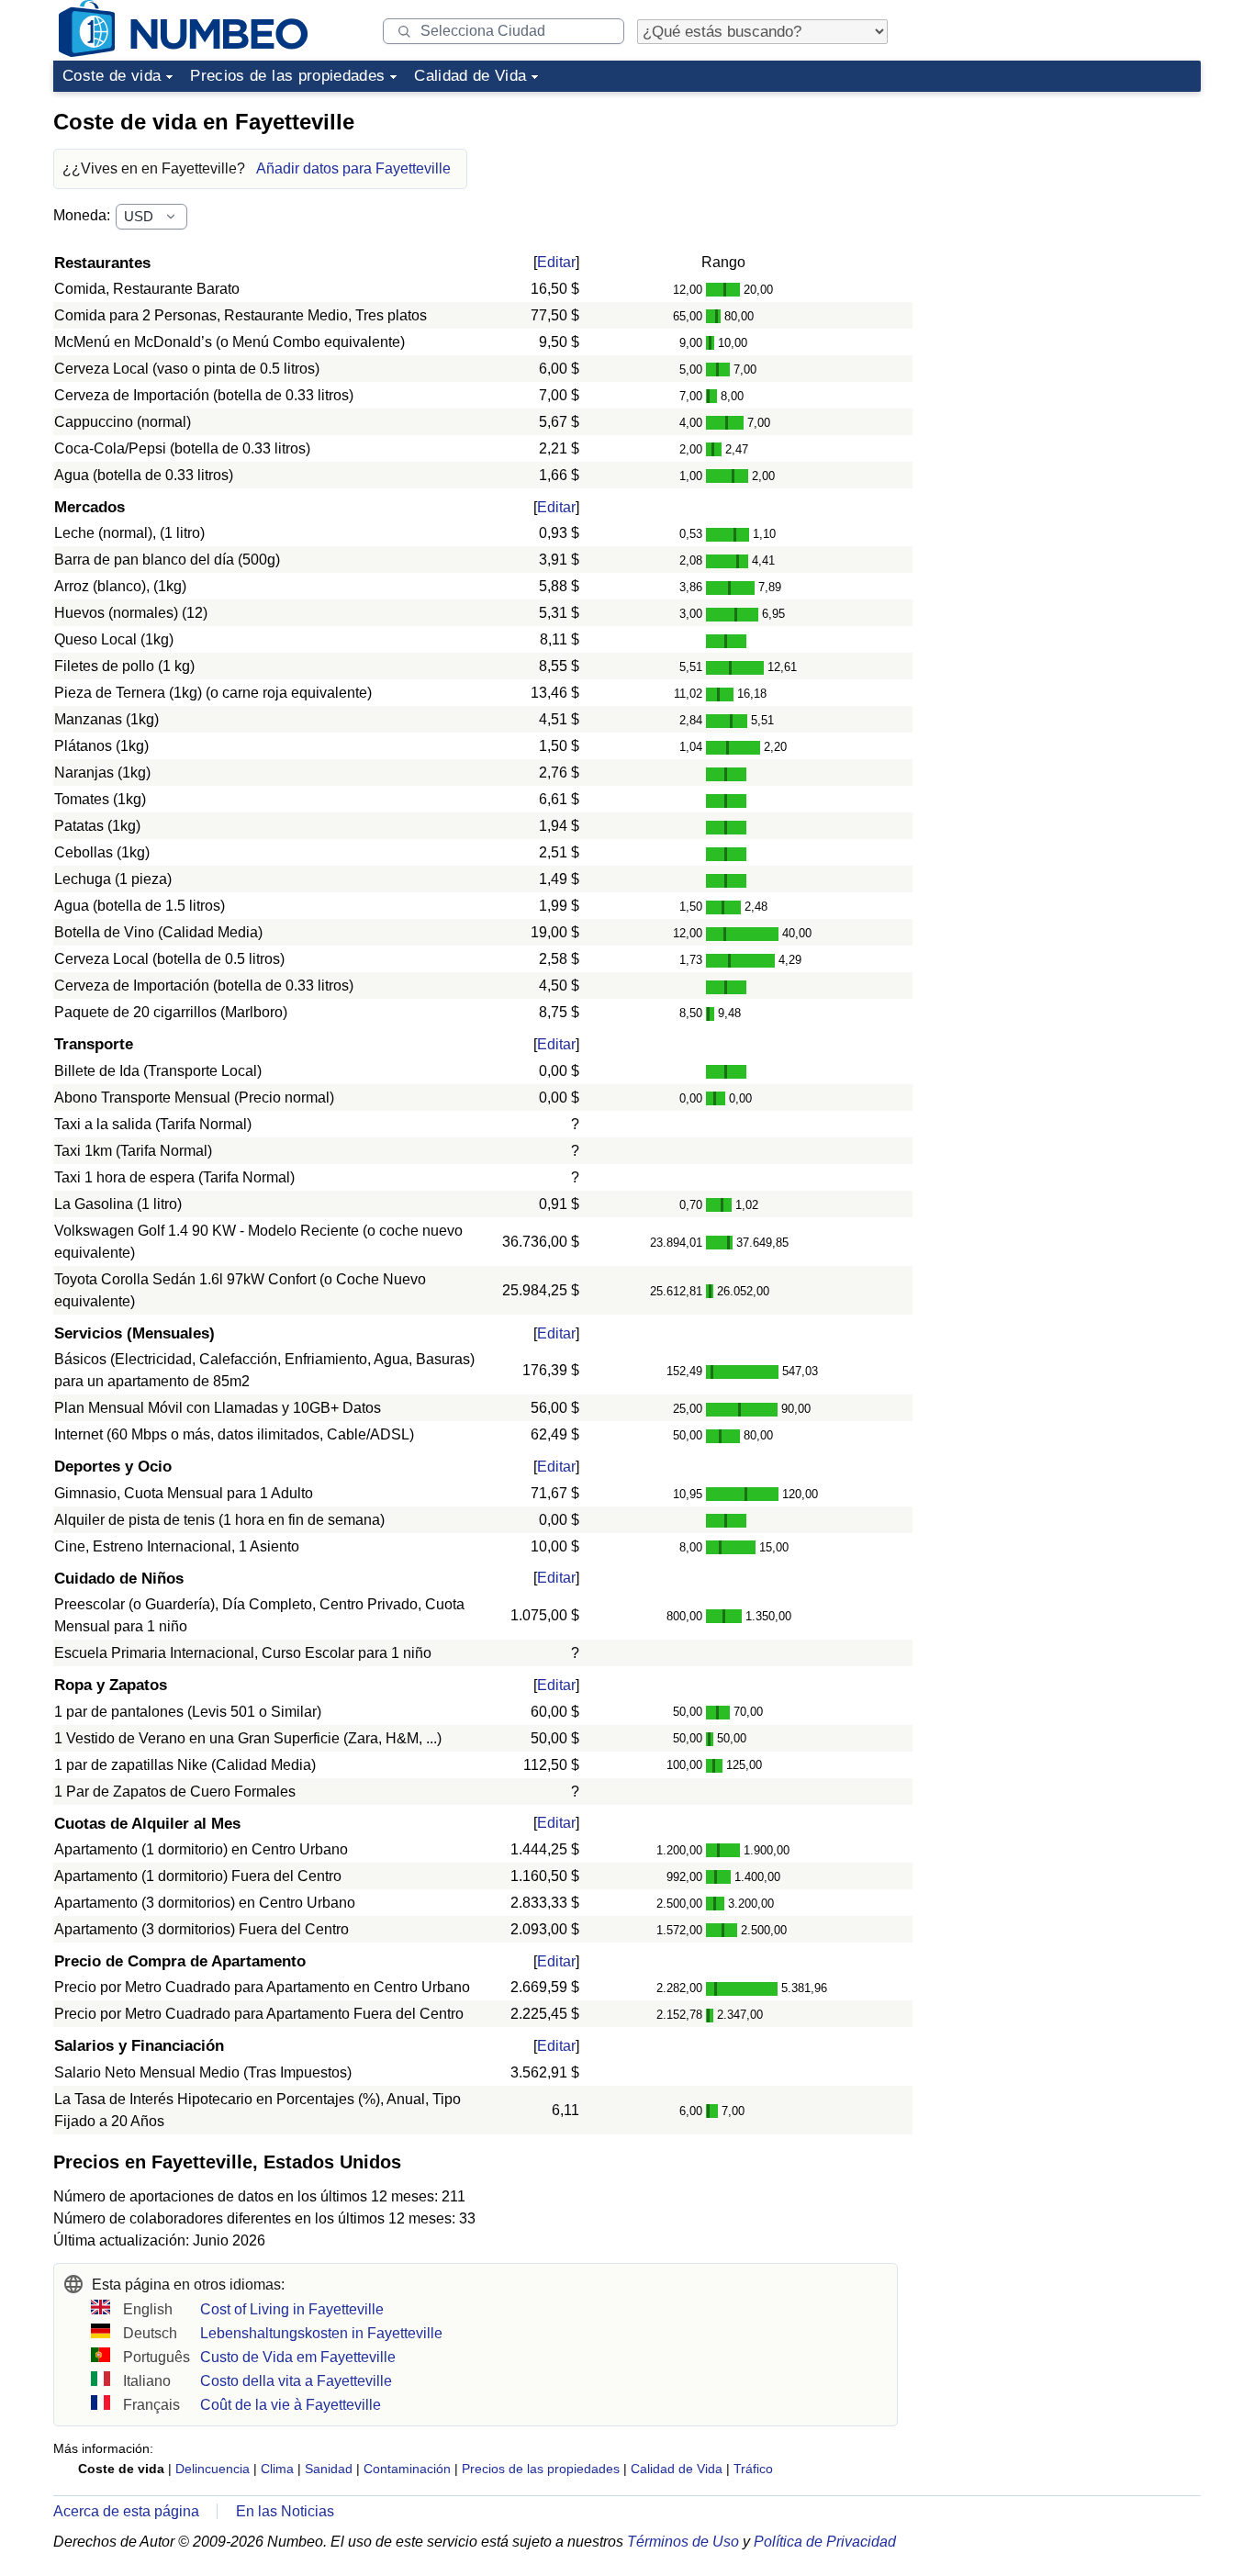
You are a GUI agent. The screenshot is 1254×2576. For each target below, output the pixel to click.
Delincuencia (213, 2469)
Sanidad (329, 2469)
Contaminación (407, 2469)
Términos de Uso (683, 2542)
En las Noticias (285, 2511)
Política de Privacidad (825, 2542)
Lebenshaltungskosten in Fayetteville (321, 2333)
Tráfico (753, 2469)
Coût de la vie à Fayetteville (291, 2405)
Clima (277, 2469)
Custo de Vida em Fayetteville (298, 2357)
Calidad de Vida (470, 76)
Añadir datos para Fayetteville (353, 168)
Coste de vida (112, 76)
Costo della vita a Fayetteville (296, 2381)
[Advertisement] (1063, 215)
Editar (556, 262)
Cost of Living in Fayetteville (292, 2309)
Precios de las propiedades (287, 76)
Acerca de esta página (126, 2511)
